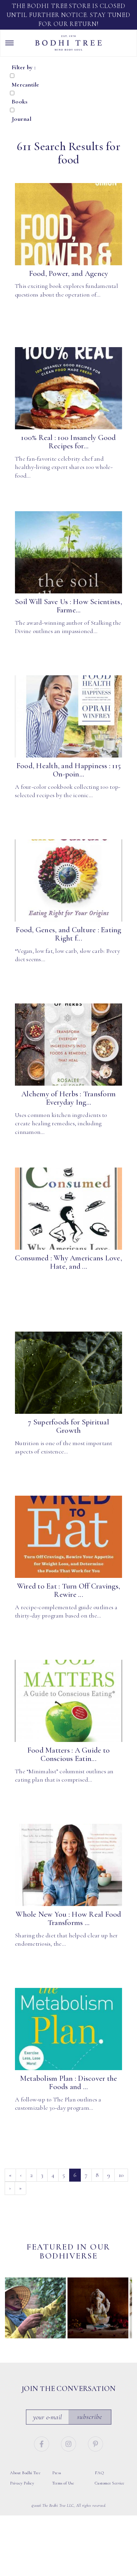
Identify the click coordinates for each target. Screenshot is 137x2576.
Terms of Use (63, 2483)
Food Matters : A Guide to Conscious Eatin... (68, 1754)
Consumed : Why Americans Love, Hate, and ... (68, 1262)
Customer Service (110, 2483)
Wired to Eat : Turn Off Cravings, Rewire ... (68, 1590)
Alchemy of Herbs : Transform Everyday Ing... (68, 1098)
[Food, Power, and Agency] (68, 224)
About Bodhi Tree (25, 2473)
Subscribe (90, 2417)
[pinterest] (96, 2443)
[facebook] (42, 2443)
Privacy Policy (22, 2483)
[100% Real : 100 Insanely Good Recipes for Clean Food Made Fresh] (68, 388)
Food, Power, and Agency (69, 274)
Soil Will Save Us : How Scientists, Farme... (68, 606)
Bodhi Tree (68, 43)
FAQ (99, 2473)
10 (121, 2175)
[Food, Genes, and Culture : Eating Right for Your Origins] (68, 881)
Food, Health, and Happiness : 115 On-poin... (68, 770)
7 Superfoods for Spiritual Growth (68, 1426)
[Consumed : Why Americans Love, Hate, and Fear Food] (68, 1209)
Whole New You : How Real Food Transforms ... (68, 1919)
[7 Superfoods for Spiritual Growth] (68, 1373)
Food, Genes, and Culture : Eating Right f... (68, 934)
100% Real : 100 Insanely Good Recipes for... (68, 442)
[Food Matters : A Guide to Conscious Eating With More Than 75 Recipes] (68, 1701)
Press (57, 2473)
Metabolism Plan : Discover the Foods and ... (69, 2083)
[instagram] (69, 2443)
